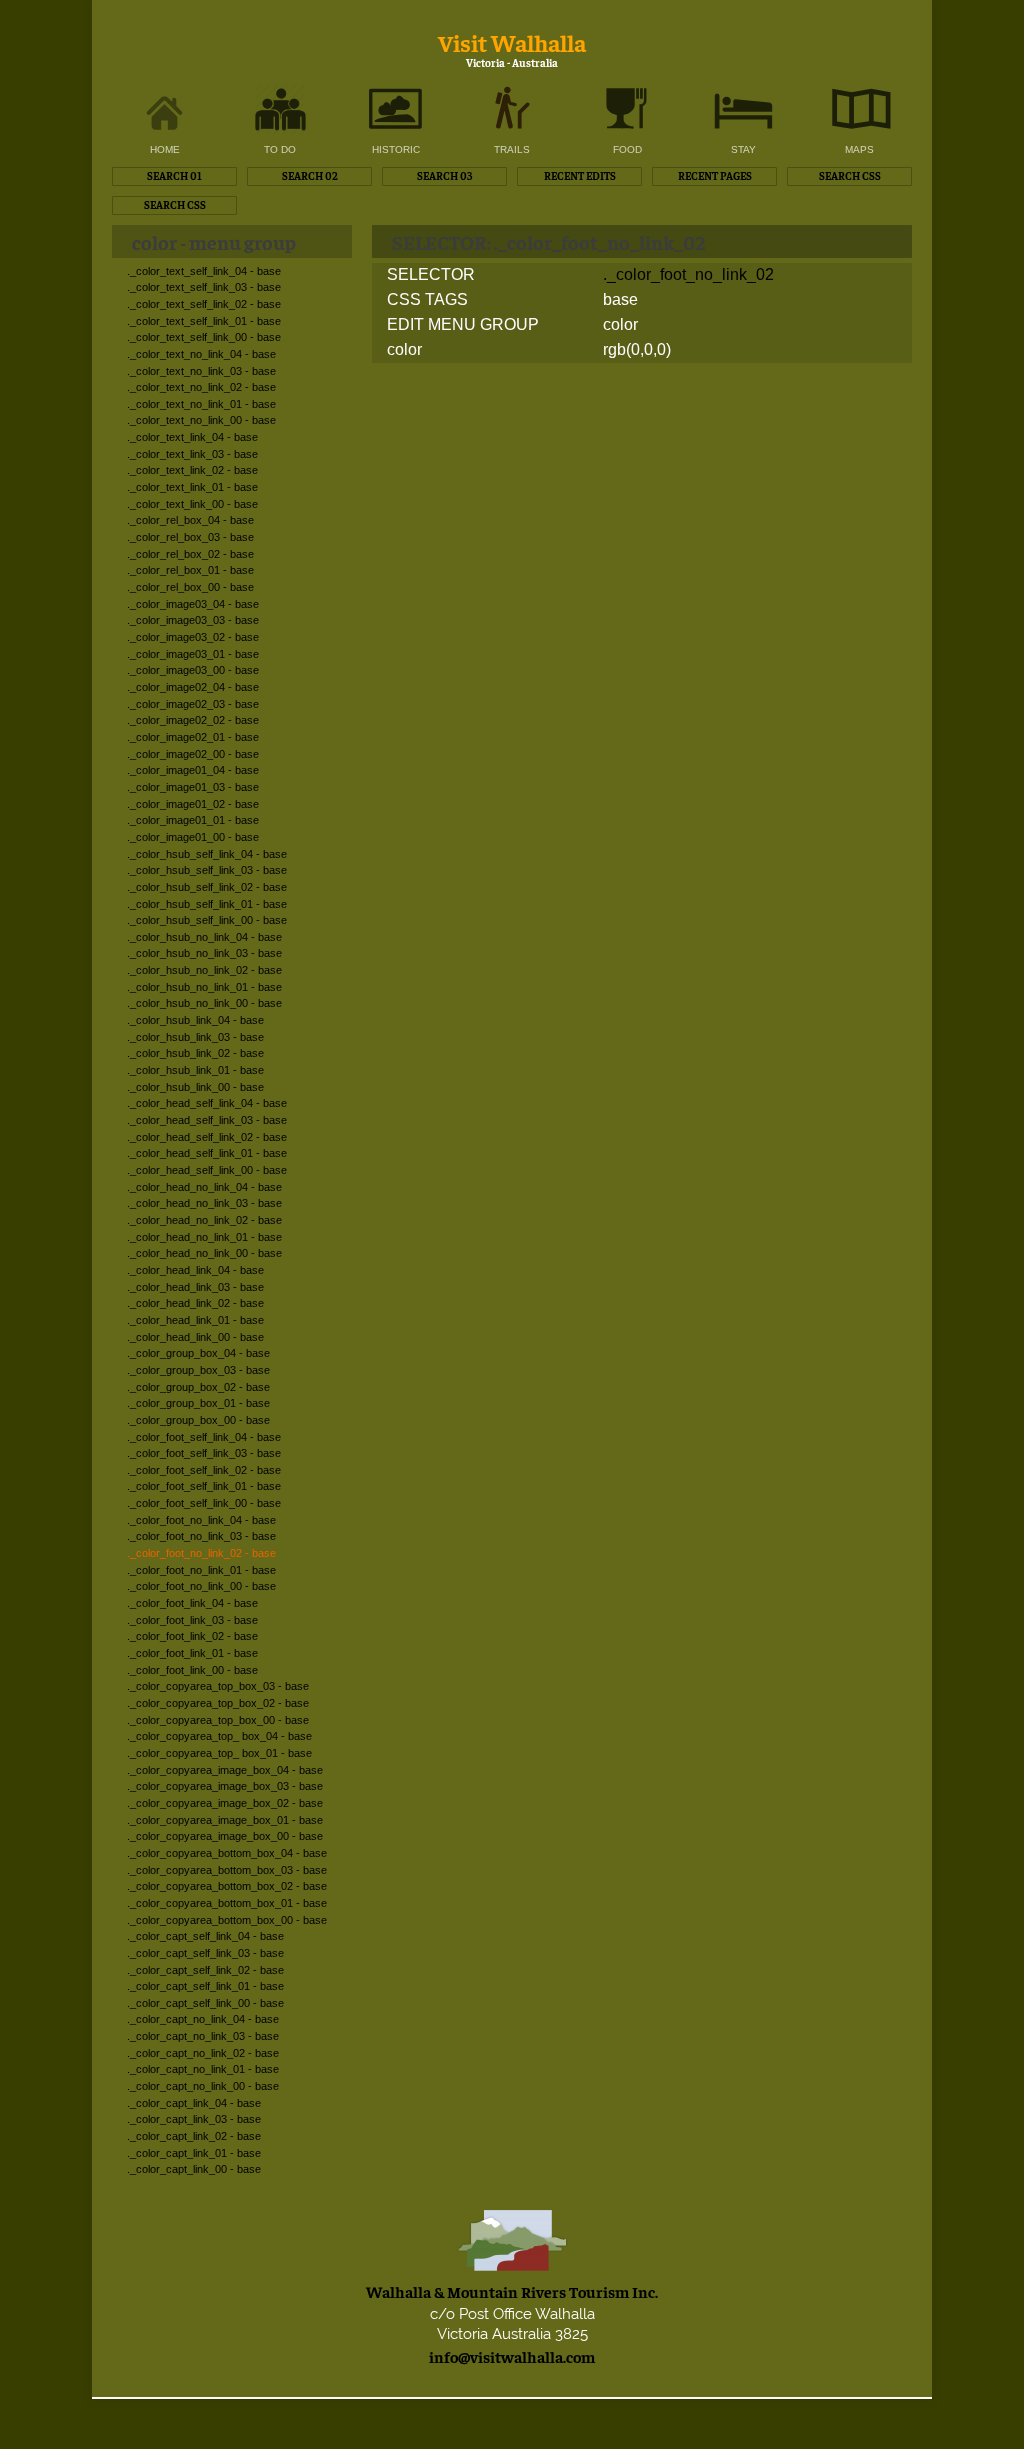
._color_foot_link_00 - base (192, 1670)
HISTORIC (396, 149)
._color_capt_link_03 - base (194, 2119)
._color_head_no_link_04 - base (204, 1187)
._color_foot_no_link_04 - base (201, 1520)
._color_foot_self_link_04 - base (204, 1437)
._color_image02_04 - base (193, 687)
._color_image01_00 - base (193, 837)
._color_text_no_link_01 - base (201, 404)
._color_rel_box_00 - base (190, 587)
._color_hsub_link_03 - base (195, 1037)
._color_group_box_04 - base (198, 1353)
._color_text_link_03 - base (192, 454)
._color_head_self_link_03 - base (207, 1120)
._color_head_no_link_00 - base (204, 1253)
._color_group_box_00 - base (198, 1420)
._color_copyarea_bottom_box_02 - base (227, 1886)
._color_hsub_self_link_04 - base (207, 854)
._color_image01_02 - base (193, 804)
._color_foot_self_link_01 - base (204, 1486)
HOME (165, 149)
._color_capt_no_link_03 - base (203, 2036)
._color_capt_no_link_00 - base (203, 2086)
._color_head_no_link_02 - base (204, 1220)
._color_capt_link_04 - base (194, 2103)
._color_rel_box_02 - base (190, 554)
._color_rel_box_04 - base (190, 520)
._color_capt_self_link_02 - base (205, 1970)
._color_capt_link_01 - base (194, 2153)
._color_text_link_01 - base (192, 487)
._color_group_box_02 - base (198, 1387)
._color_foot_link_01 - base (192, 1653)
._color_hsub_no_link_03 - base (204, 953)
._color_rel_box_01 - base (190, 570)
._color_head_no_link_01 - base (204, 1237)
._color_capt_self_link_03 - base (205, 1953)
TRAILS (512, 149)
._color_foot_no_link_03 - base (201, 1536)
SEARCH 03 (444, 175)
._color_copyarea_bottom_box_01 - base (227, 1903)
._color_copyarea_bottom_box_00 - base (227, 1920)
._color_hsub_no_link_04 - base (204, 937)
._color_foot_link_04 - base (192, 1603)
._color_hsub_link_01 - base (195, 1070)
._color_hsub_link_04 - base (195, 1020)
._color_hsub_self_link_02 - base (207, 887)
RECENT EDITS (580, 175)
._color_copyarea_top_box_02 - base (218, 1703)
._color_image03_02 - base (193, 637)
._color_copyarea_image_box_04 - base (225, 1770)
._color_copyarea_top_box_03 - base (218, 1686)
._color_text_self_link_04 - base (204, 271)
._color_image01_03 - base (193, 787)
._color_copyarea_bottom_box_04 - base (227, 1853)
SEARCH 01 (174, 175)
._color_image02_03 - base (193, 704)
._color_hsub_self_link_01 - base (207, 904)
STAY (743, 149)
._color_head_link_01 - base (195, 1320)
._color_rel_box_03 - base (190, 537)
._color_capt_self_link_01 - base (205, 1986)
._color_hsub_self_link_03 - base (207, 870)
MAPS (859, 149)
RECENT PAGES (715, 175)
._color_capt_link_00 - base (194, 2169)
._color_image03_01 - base (193, 654)
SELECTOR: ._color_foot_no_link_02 (548, 241)
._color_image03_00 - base (193, 670)
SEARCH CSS (850, 175)
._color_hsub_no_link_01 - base (204, 987)
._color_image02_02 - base (193, 720)
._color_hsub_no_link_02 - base (204, 970)
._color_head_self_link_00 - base (207, 1170)
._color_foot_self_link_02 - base (204, 1470)
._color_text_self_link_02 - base (204, 304)
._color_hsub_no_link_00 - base (204, 1003)
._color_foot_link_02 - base (192, 1636)
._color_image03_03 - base (193, 620)
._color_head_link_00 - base (195, 1337)
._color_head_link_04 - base (195, 1270)
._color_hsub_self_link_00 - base (207, 920)
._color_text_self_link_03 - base (204, 287)
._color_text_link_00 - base (192, 504)
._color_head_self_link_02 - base (207, 1137)
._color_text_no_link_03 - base (201, 371)
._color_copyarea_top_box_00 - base (218, 1720)
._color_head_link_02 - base (195, 1303)
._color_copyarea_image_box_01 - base (225, 1820)
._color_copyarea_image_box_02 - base (225, 1803)
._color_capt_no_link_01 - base (203, 2069)
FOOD (627, 149)
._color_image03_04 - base (193, 604)
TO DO (280, 149)
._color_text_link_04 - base (192, 437)
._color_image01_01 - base (193, 820)
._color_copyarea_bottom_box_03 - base (227, 1870)
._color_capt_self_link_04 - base (205, 1936)
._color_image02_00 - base (193, 754)
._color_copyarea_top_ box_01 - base (219, 1753)
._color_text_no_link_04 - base (201, 354)
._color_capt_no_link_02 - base (203, 2053)
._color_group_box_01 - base (198, 1403)
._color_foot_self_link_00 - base (204, 1503)
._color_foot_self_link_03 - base (204, 1453)
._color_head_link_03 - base (195, 1287)
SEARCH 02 (310, 175)
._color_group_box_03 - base (198, 1370)
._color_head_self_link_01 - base (207, 1153)
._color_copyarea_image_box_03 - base (225, 1786)
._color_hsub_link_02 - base (195, 1053)
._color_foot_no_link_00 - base (201, 1586)
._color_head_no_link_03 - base (204, 1203)
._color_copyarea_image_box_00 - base (225, 1836)
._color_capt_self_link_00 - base (205, 2003)
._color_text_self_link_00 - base (204, 337)
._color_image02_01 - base (193, 737)
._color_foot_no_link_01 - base (201, 1570)
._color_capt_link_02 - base (194, 2136)
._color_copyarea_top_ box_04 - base (219, 1736)
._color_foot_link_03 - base (192, 1620)
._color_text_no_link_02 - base (201, 387)
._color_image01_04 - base (193, 770)
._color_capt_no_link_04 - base (203, 2019)
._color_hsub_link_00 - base (195, 1087)
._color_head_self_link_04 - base (207, 1103)
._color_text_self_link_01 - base (204, 321)
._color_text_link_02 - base (192, 470)
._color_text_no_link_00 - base (201, 420)
